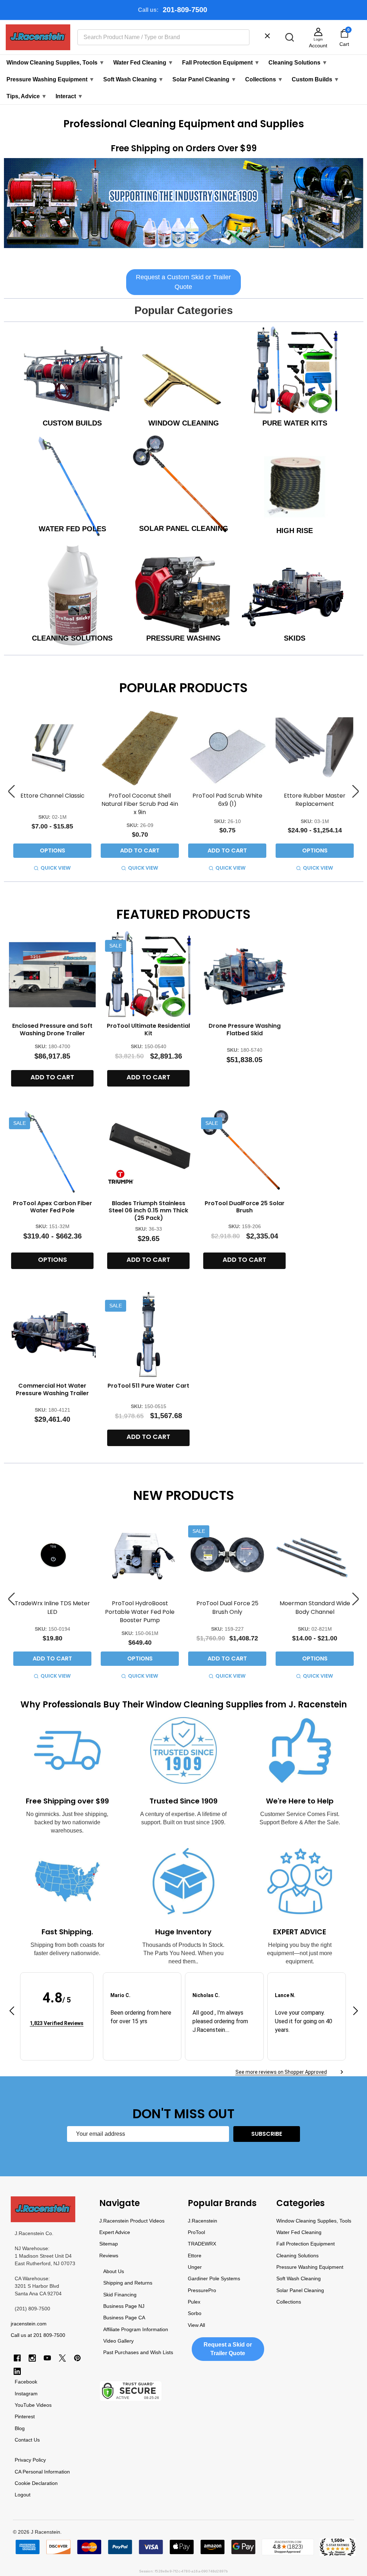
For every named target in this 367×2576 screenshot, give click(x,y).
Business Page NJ (124, 2306)
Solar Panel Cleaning (204, 79)
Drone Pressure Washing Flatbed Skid (245, 1030)
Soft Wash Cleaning (134, 79)
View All (196, 2325)
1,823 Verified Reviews (57, 2023)
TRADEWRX (202, 2244)
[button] (184, 205)
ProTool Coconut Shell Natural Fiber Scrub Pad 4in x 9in (140, 804)
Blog (20, 2428)
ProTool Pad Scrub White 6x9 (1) (227, 800)
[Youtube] (47, 2358)
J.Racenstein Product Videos (132, 2221)
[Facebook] (17, 2358)
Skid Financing (120, 2295)
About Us (114, 2271)
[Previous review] (12, 2012)
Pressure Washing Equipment (51, 79)
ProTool (196, 2232)
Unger (195, 2267)
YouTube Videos (33, 2405)
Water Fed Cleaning (143, 63)
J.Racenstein (202, 2221)
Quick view (56, 868)
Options (53, 850)
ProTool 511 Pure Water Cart (148, 1386)
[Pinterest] (77, 2358)
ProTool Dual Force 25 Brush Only (227, 1607)
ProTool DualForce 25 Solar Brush (245, 1207)
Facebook (26, 2382)
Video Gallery (118, 2341)
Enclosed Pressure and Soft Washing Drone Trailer (52, 1030)
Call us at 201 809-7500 (38, 2335)
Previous (11, 791)
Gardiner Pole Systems (214, 2278)
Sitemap (109, 2244)
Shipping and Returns (128, 2283)
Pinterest (25, 2416)
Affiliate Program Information (136, 2329)
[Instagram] (32, 2358)
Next (356, 791)
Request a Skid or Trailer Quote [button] (228, 2349)
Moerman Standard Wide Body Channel (315, 1607)
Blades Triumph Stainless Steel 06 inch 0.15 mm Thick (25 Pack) (148, 1211)
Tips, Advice (27, 96)
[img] (57, 2012)
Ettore (195, 2256)
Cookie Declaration (36, 2483)
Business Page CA (124, 2318)
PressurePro (202, 2290)
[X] (62, 2358)
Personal (33, 2472)
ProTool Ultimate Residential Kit (148, 1030)
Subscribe (267, 2134)
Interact (69, 96)
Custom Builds (316, 79)
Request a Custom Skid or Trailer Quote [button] (183, 282)
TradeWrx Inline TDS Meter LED (52, 1607)
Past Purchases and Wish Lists (138, 2352)
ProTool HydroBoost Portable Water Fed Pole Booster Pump (140, 1612)
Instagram (26, 2394)
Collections (264, 79)
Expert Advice (115, 2232)
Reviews (109, 2256)
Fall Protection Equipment (221, 63)
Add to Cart (140, 850)
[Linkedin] (17, 2371)
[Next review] (356, 2012)
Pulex (194, 2302)
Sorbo (195, 2313)
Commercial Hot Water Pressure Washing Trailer (52, 1389)
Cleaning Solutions (298, 63)
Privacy (23, 2460)
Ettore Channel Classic (53, 796)
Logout (23, 2495)
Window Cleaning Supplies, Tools (56, 63)
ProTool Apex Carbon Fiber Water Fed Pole (53, 1207)
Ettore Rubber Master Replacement (315, 800)
